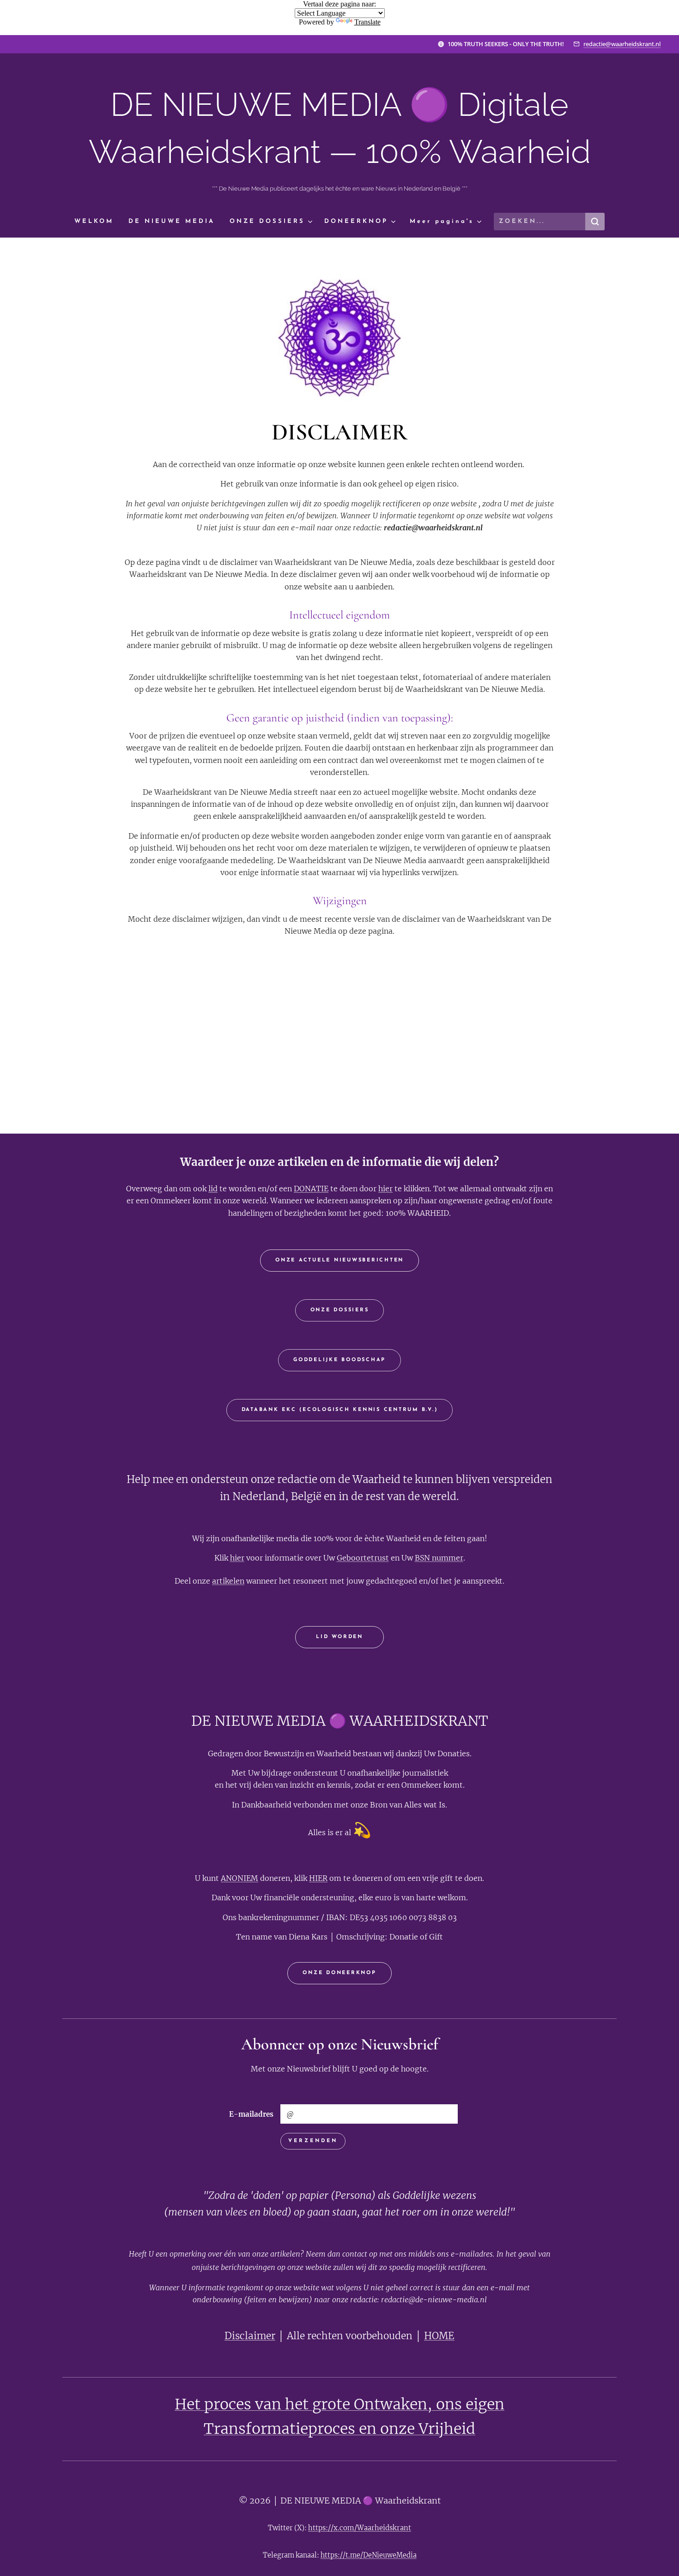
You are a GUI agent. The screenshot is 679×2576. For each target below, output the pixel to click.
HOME (439, 2336)
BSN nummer (439, 1558)
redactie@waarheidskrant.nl (622, 44)
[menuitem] (98, 222)
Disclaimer (250, 2336)
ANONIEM (239, 1878)
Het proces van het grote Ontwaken (301, 2404)
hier (385, 1189)
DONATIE (311, 1189)
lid (213, 1189)
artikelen (228, 1581)
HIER (318, 1878)
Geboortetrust (363, 1558)
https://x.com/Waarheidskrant (360, 2528)
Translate (367, 22)
